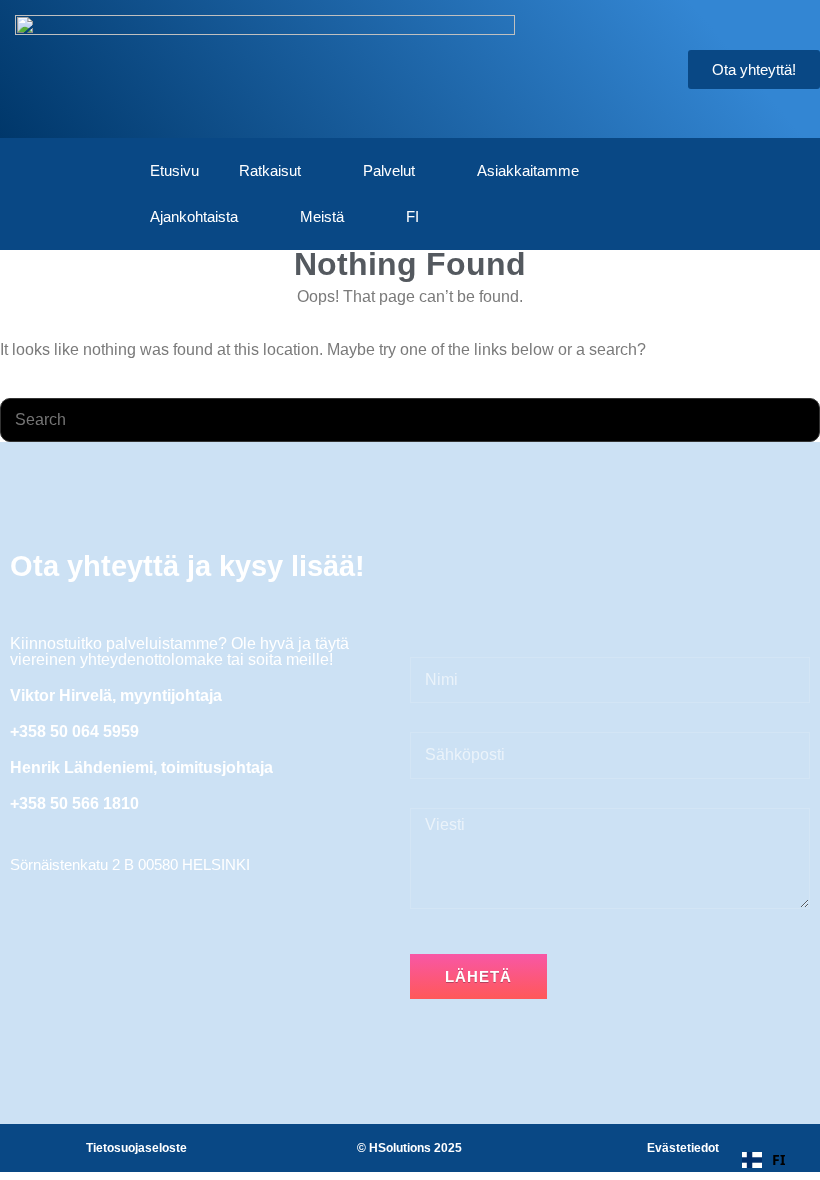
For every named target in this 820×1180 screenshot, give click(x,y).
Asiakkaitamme (528, 170)
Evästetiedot (683, 1148)
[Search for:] (410, 419)
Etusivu (174, 170)
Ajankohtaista (194, 216)
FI (412, 216)
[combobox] (763, 1160)
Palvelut (389, 170)
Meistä (322, 216)
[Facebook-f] (36, 988)
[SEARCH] (795, 420)
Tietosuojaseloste (136, 1148)
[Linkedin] (88, 988)
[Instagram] (140, 988)
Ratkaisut (270, 170)
